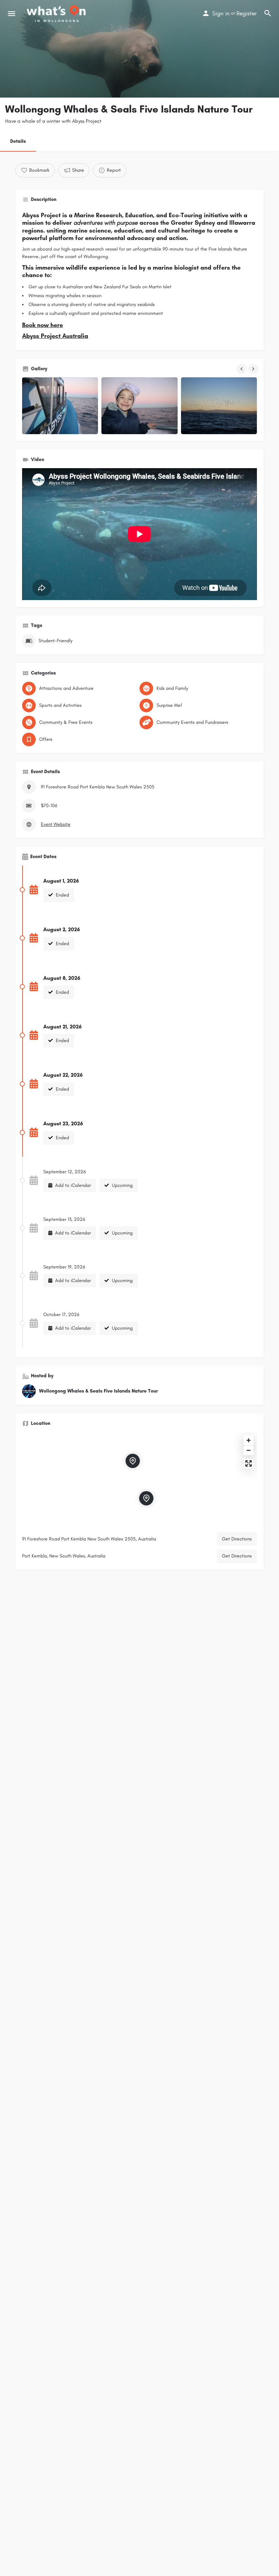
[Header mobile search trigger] (268, 13)
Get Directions (237, 1539)
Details (18, 141)
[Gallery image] (60, 406)
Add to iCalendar (72, 1185)
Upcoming (122, 1185)
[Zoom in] (249, 1440)
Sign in (221, 13)
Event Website (56, 824)
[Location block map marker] (146, 1498)
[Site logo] (57, 14)
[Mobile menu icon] (12, 14)
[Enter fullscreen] (249, 1463)
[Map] (139, 1480)
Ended (62, 895)
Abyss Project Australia (55, 336)
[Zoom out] (249, 1450)
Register (247, 13)
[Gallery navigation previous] (242, 369)
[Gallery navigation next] (254, 369)
